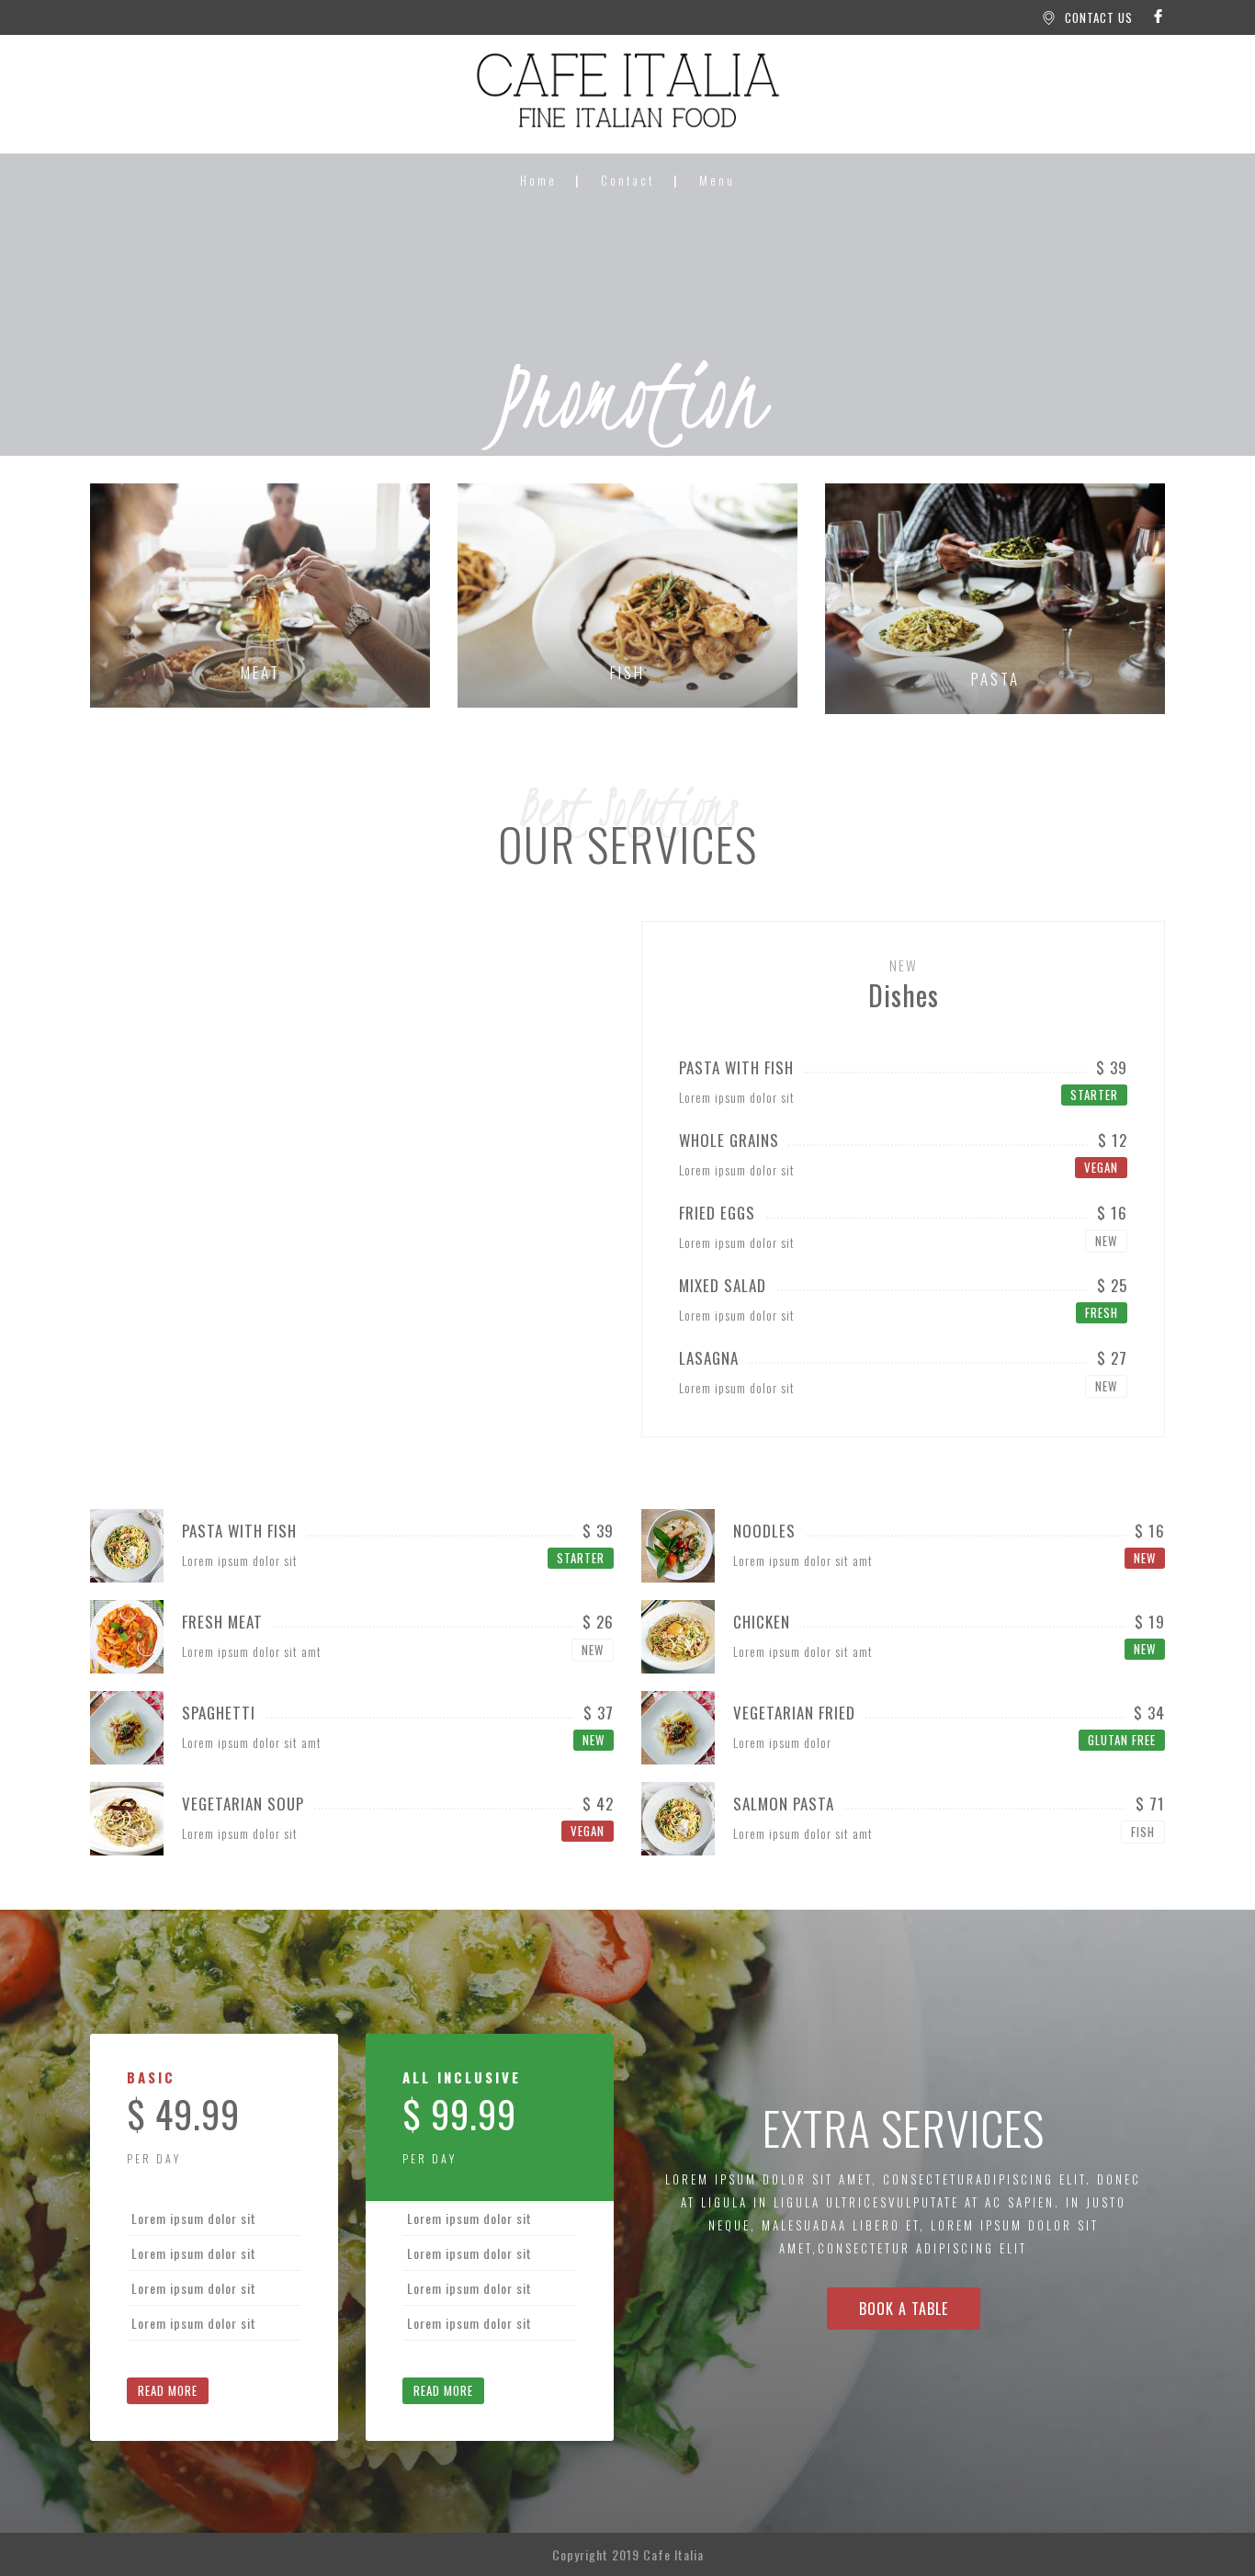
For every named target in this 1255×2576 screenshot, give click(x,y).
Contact (628, 180)
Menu (717, 180)
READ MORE (168, 2390)
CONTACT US (1099, 17)
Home (538, 180)
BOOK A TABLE (904, 2309)
